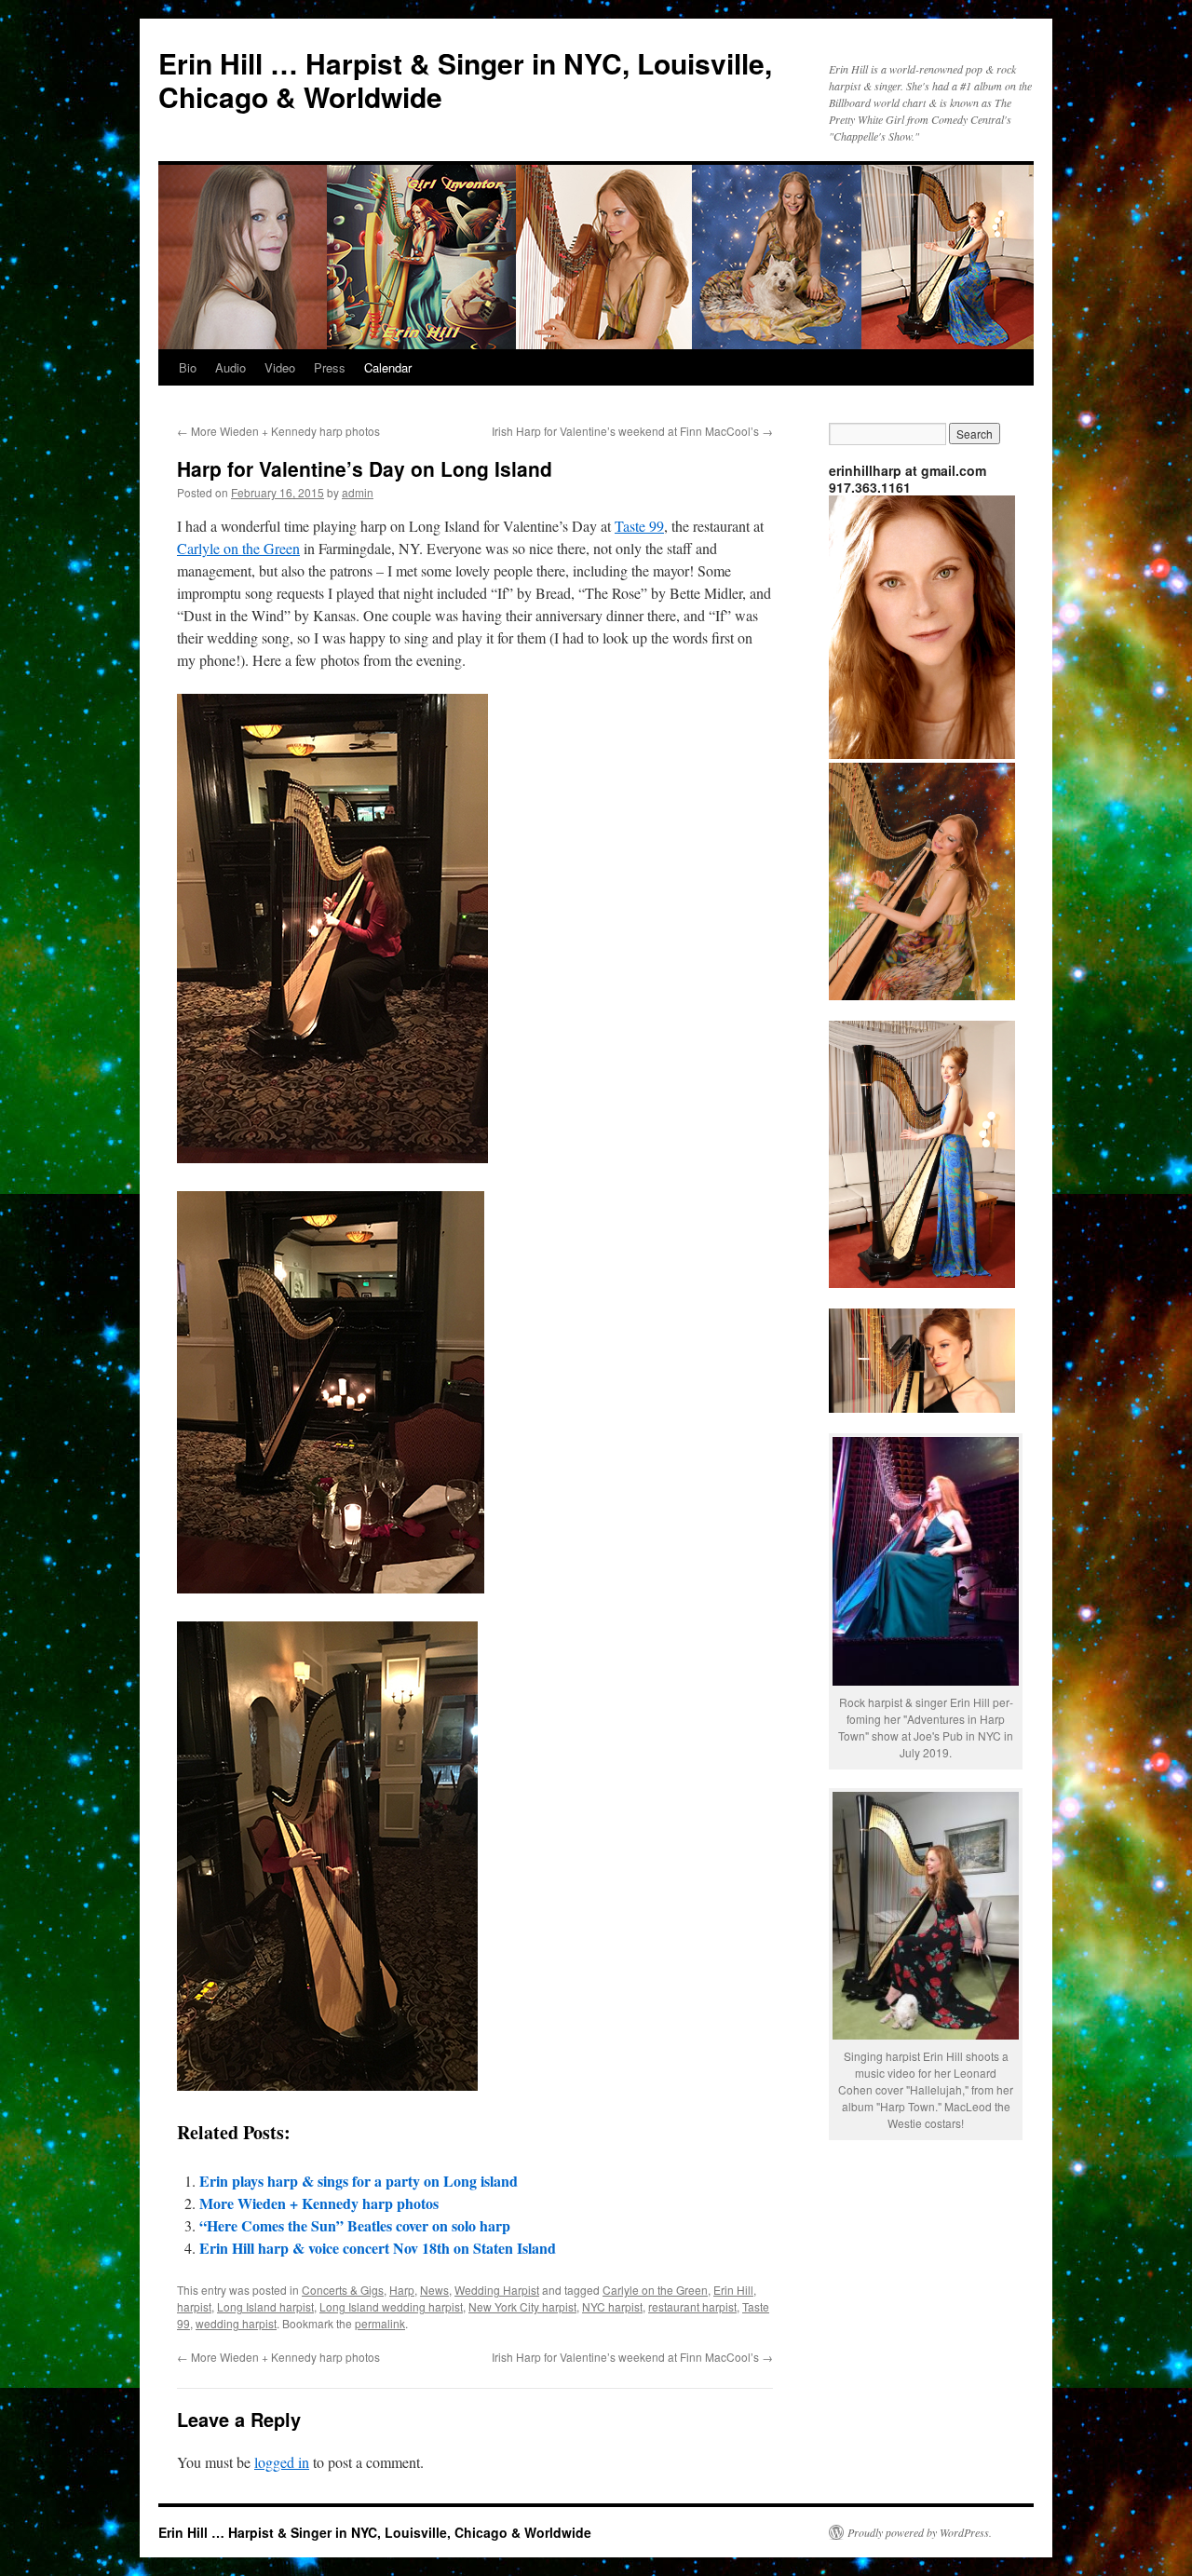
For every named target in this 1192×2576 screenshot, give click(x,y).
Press (330, 367)
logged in (282, 2462)
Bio (188, 367)
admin (358, 492)
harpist (194, 2306)
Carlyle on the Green (238, 548)
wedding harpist (236, 2323)
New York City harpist (522, 2306)
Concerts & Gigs (343, 2290)
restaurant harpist (692, 2306)
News (434, 2290)
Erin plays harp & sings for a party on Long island (359, 2181)
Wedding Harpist (497, 2290)
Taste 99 (639, 526)
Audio (230, 367)
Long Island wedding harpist (391, 2306)
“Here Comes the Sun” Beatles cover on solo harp (355, 2225)
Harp (402, 2290)
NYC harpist (612, 2306)
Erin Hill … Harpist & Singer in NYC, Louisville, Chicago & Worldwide (465, 80)
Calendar (388, 367)
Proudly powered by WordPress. (920, 2532)
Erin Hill (733, 2290)
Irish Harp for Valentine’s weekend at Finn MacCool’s (632, 431)
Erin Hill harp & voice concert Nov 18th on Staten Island (378, 2248)
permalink (380, 2323)
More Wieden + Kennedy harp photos (278, 431)
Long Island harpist (265, 2306)
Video (280, 367)
